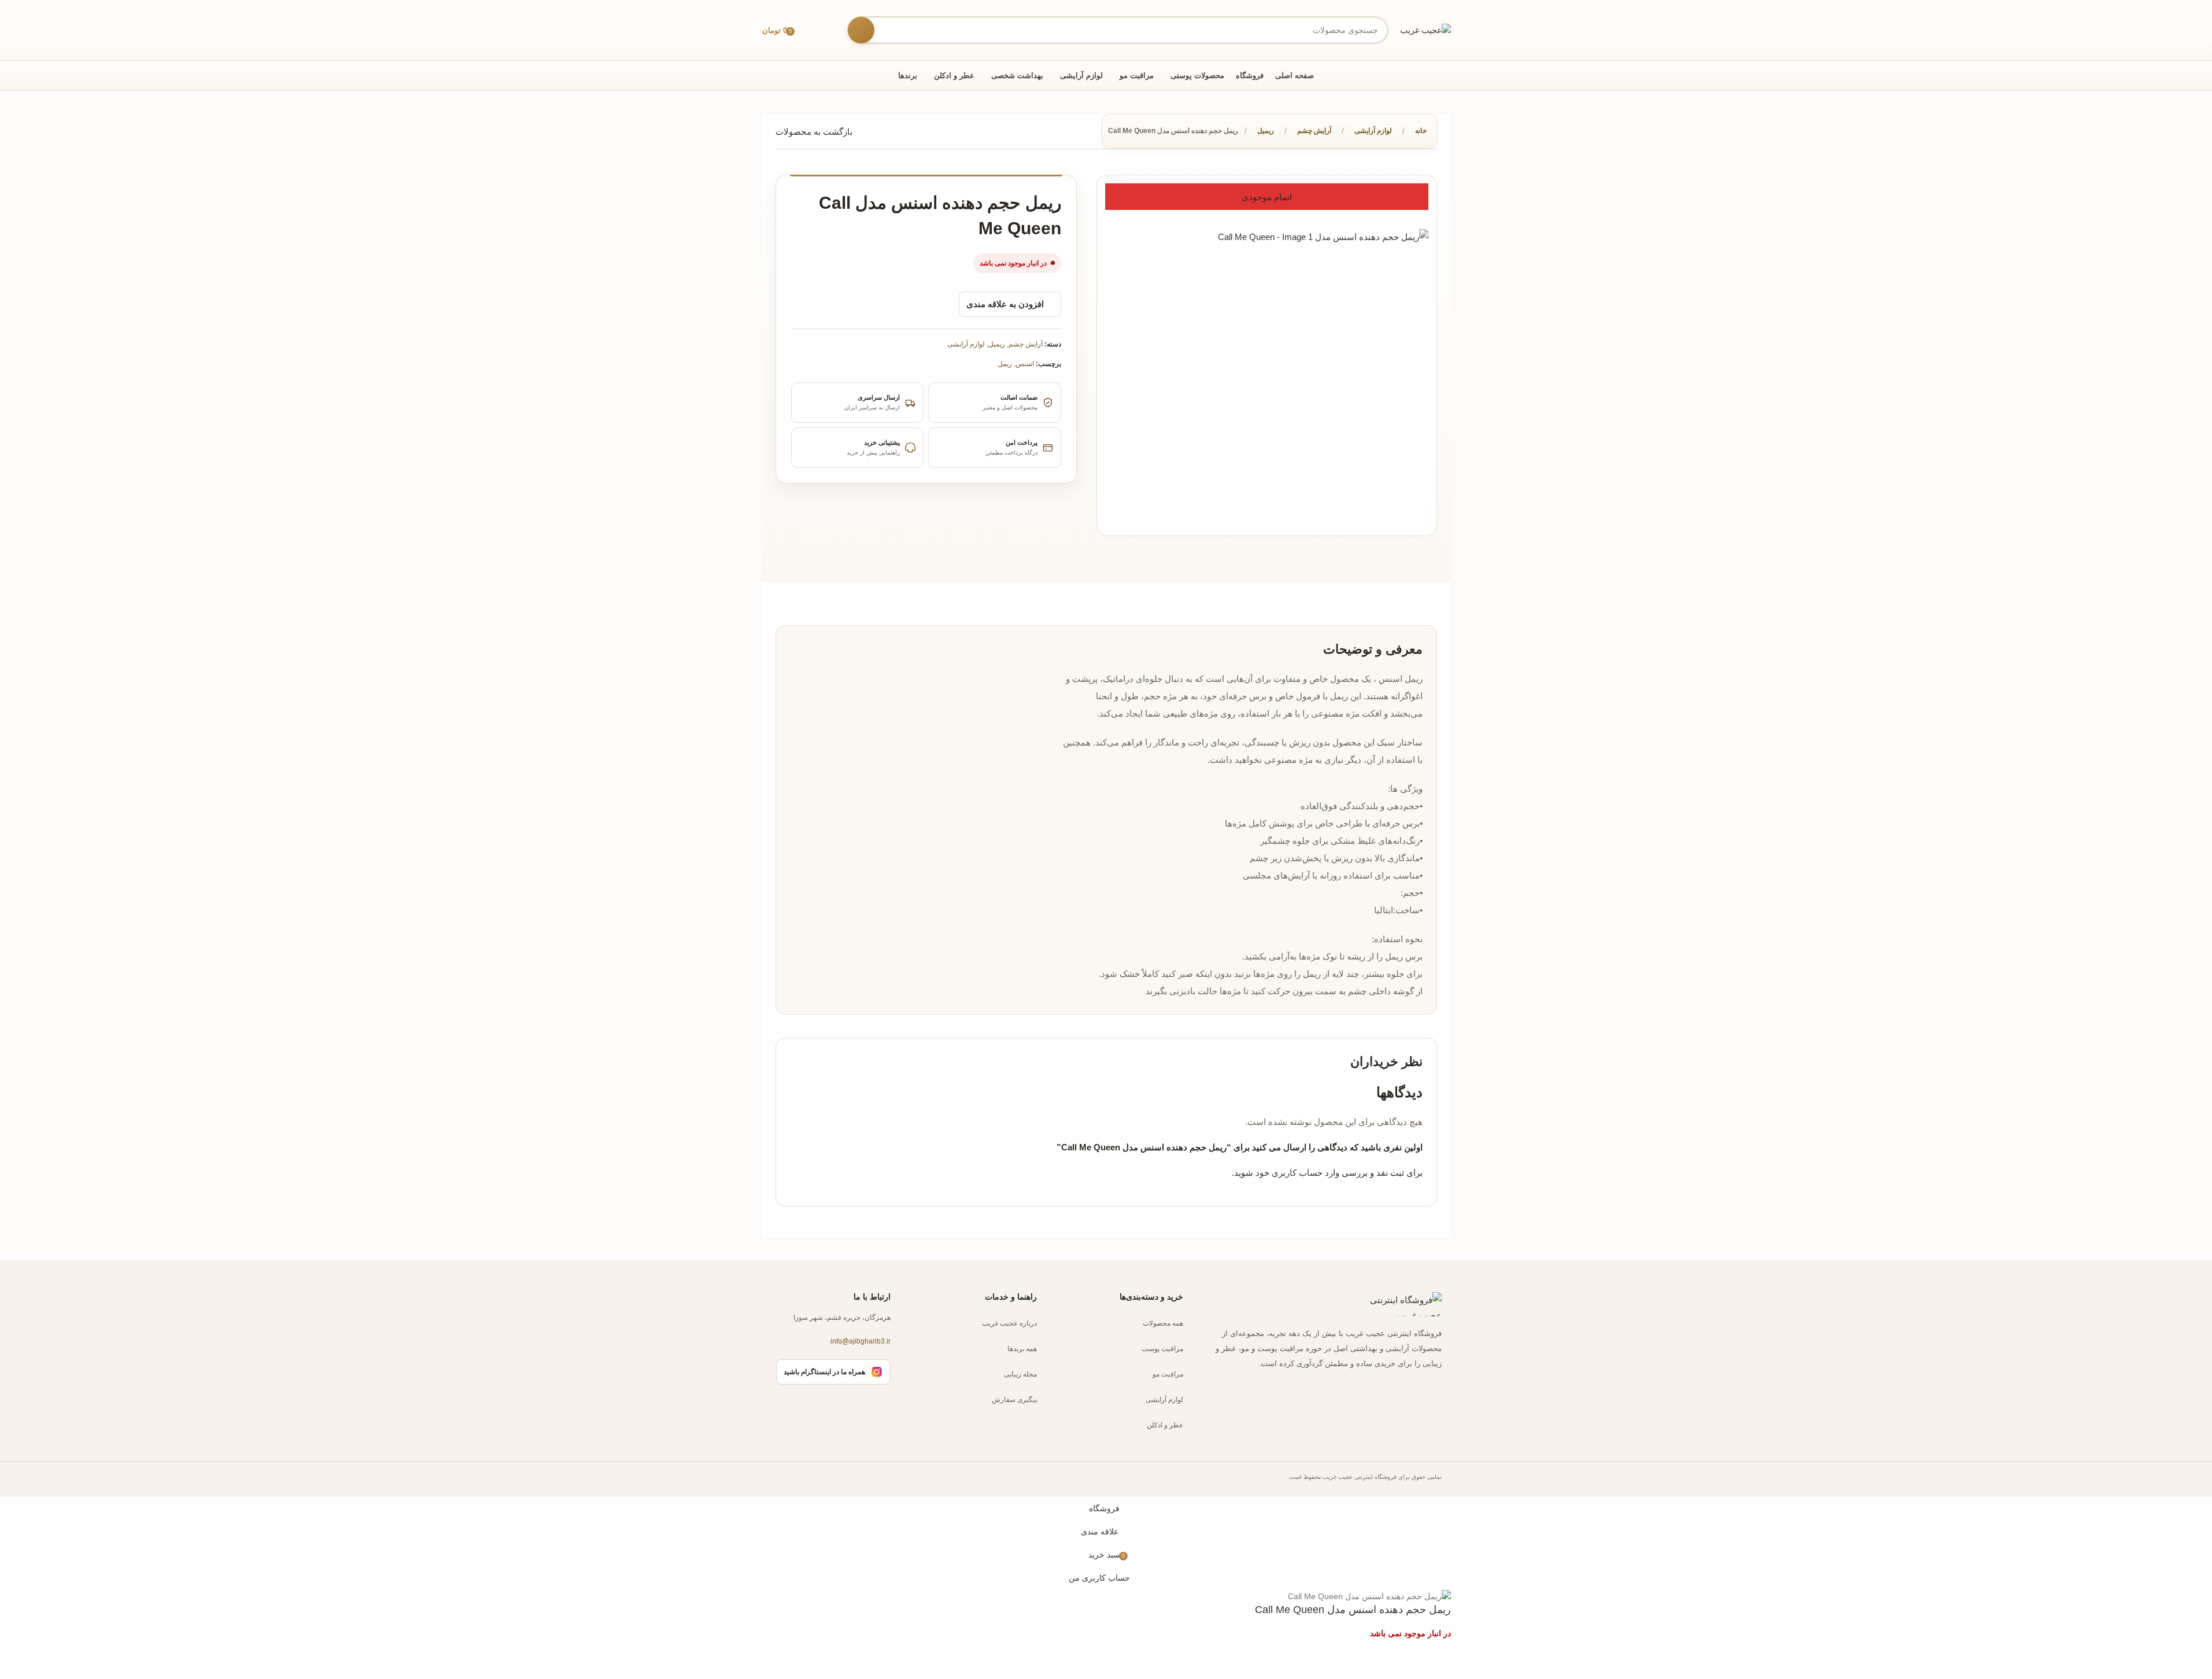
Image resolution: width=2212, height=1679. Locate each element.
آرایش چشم (1314, 131)
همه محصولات (1163, 1323)
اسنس (1025, 364)
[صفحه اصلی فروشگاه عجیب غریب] (1395, 1304)
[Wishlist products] (808, 30)
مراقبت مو (1168, 1374)
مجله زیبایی (1020, 1374)
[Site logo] (1426, 29)
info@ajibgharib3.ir (861, 1342)
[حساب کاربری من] (830, 30)
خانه (1421, 131)
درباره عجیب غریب (1009, 1323)
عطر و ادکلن (1165, 1425)
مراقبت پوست (1162, 1349)
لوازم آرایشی (1373, 131)
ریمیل (1266, 131)
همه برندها (1022, 1349)
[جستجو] (861, 30)
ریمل (1005, 364)
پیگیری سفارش (1014, 1400)
